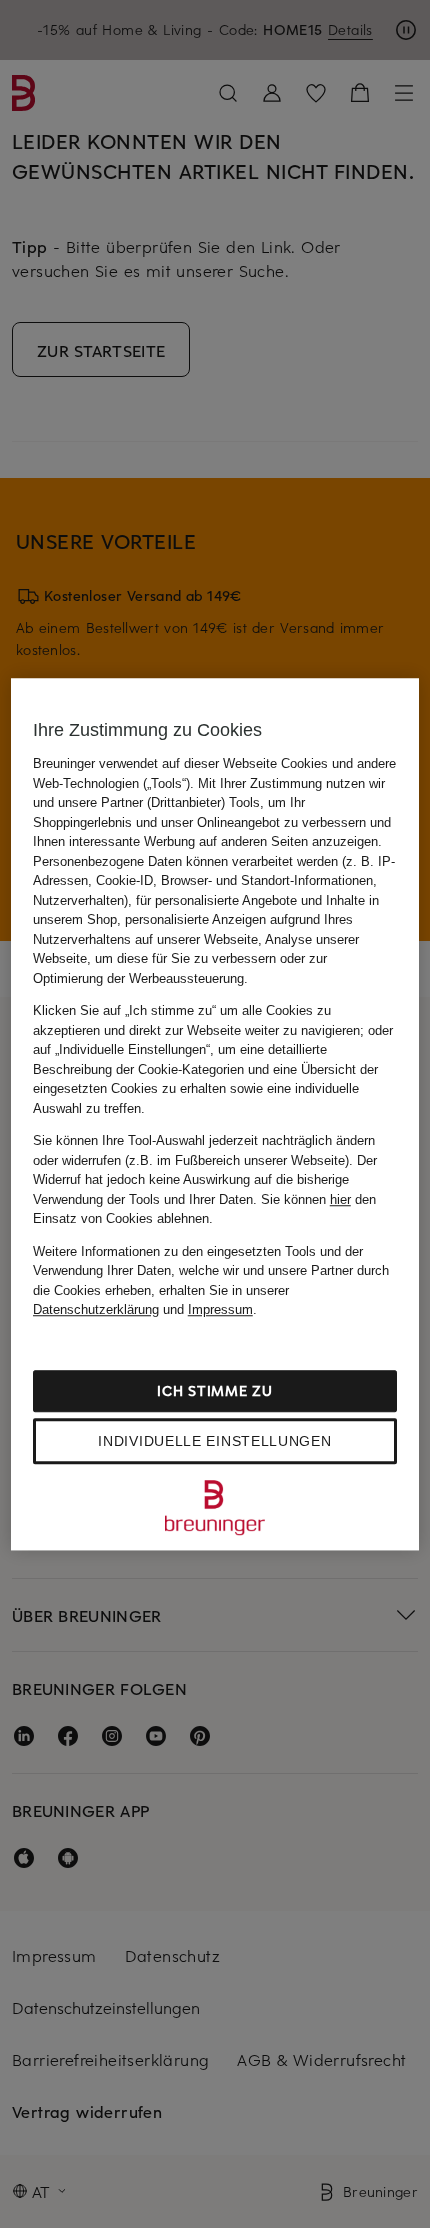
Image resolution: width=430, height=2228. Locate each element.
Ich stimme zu (214, 1390)
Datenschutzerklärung (96, 1309)
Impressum (220, 1309)
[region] (215, 1114)
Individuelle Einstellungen (214, 1441)
